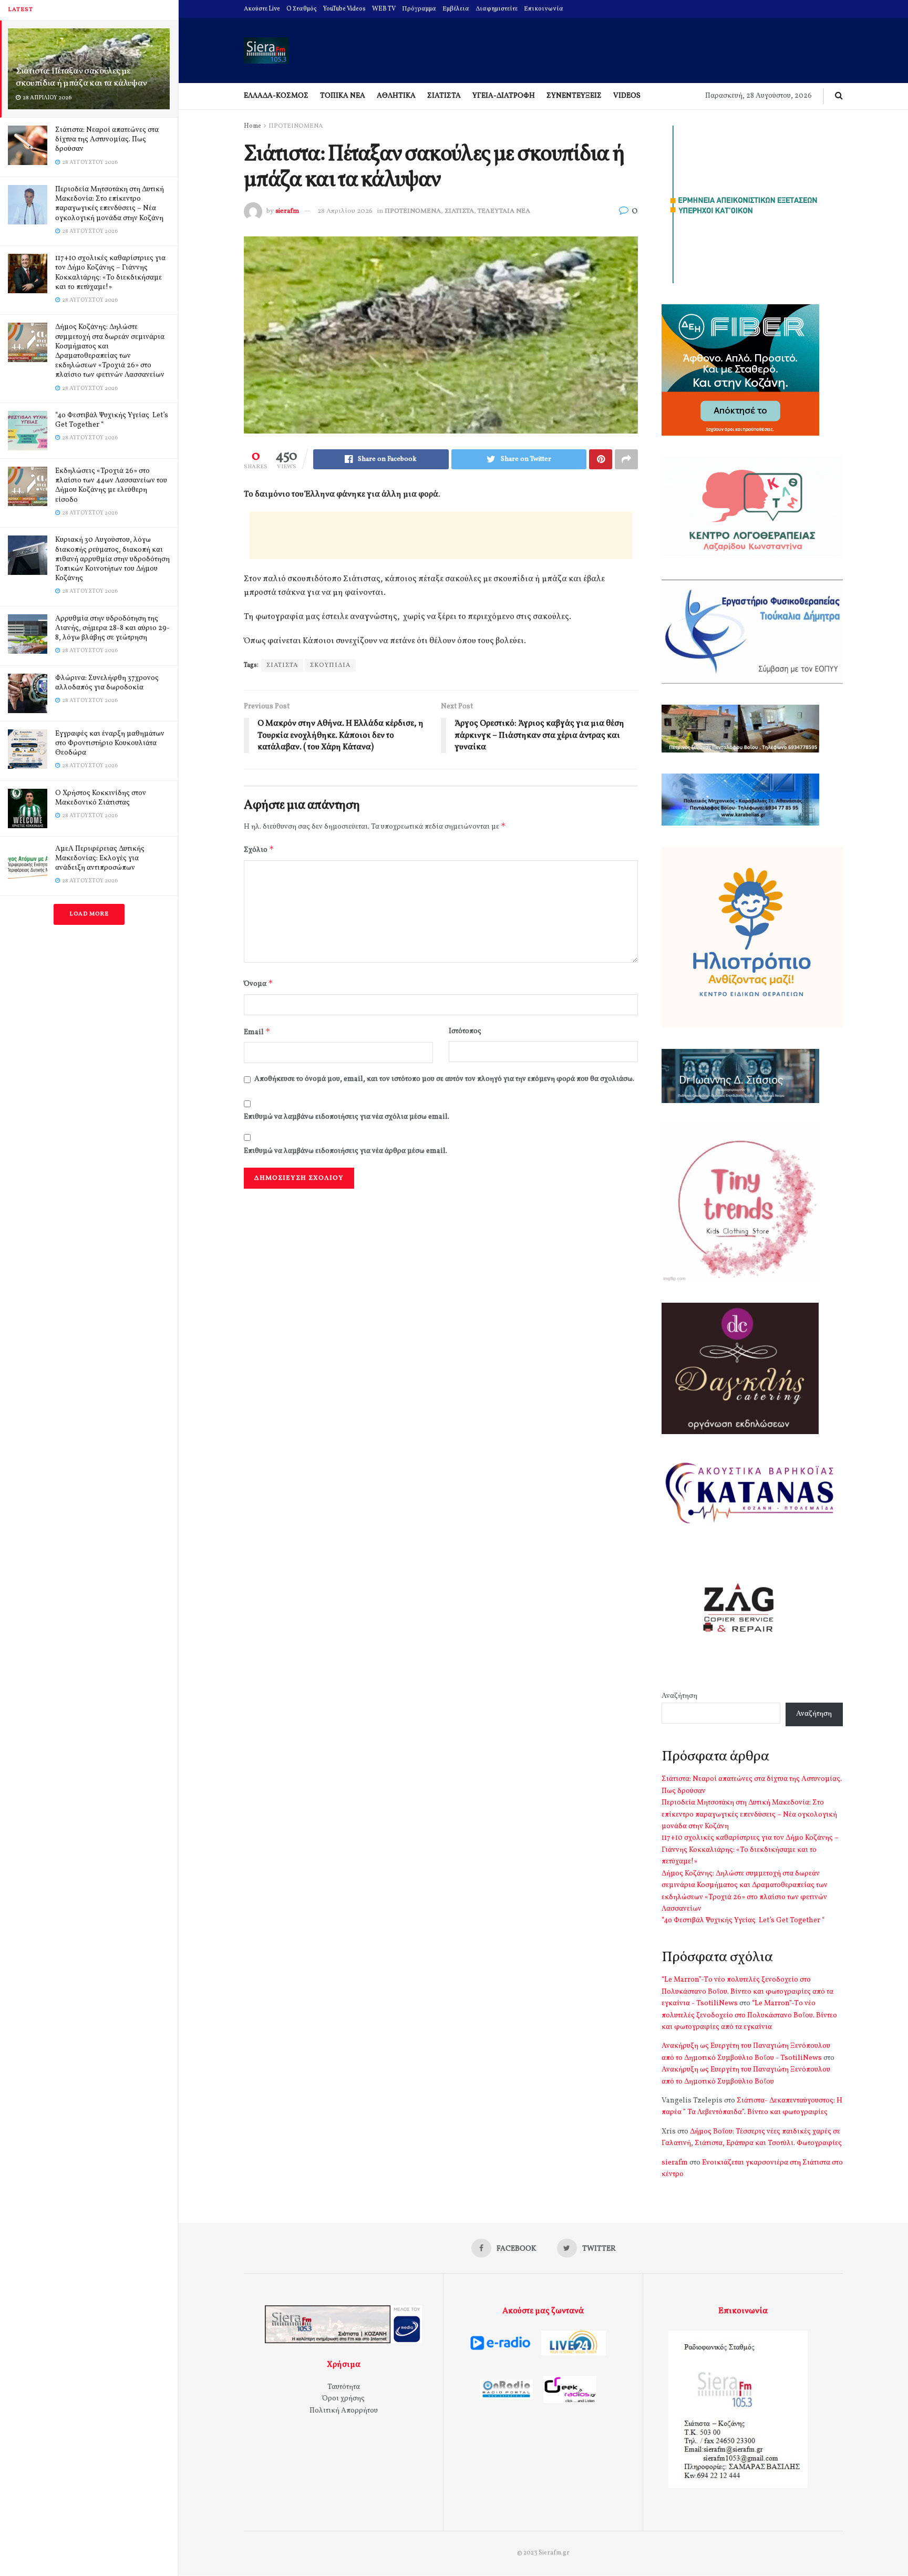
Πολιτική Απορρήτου (344, 2411)
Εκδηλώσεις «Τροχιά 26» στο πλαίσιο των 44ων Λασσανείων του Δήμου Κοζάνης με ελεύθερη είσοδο (111, 486)
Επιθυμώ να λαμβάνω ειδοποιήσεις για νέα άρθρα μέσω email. (345, 1151)
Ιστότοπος (465, 1031)
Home (252, 126)
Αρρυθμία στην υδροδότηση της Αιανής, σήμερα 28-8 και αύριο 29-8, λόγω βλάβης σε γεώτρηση (112, 628)
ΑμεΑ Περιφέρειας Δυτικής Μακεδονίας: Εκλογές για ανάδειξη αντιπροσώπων (100, 858)
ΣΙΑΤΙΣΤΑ (444, 96)
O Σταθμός (302, 9)
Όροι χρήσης (343, 2399)
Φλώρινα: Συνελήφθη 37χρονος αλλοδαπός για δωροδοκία (107, 683)
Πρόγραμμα (419, 9)
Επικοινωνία (544, 9)
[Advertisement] (441, 535)
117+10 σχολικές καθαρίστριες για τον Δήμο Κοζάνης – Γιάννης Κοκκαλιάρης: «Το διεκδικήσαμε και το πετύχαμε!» (110, 273)
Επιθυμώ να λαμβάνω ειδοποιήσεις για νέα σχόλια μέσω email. (347, 1117)
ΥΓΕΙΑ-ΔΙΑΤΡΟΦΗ (504, 96)
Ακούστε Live (262, 9)
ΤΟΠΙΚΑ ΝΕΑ (343, 96)
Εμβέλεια (456, 9)
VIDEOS (627, 96)
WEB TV (384, 9)
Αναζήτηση (679, 1696)
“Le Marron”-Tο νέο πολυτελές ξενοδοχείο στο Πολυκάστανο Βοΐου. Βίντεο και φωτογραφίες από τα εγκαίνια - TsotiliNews (747, 1992)
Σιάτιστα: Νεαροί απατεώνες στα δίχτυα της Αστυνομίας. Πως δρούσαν (107, 140)
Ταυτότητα (344, 2387)
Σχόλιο (259, 849)
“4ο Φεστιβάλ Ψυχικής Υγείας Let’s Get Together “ (112, 420)
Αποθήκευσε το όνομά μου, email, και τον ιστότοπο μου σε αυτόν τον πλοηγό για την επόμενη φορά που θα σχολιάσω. (444, 1079)
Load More (89, 914)
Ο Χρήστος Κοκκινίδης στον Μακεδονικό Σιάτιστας (101, 798)
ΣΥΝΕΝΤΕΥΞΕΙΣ (574, 96)
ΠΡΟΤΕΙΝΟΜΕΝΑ (296, 126)
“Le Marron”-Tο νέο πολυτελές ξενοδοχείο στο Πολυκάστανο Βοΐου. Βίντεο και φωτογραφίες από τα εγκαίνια (749, 2015)
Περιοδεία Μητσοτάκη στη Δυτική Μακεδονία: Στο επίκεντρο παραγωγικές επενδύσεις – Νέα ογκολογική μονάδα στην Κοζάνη (110, 204)
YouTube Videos (344, 9)
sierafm (287, 211)
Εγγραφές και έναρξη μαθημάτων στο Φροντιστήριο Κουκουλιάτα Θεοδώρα (110, 743)
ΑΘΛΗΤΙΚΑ (396, 96)
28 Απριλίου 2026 (345, 211)
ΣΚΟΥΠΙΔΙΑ (330, 665)
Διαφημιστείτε (497, 9)
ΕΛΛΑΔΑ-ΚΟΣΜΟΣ (276, 96)
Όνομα (259, 983)
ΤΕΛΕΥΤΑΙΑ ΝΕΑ (504, 211)
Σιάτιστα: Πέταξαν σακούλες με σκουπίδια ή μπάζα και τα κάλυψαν (81, 77)
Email (257, 1032)
